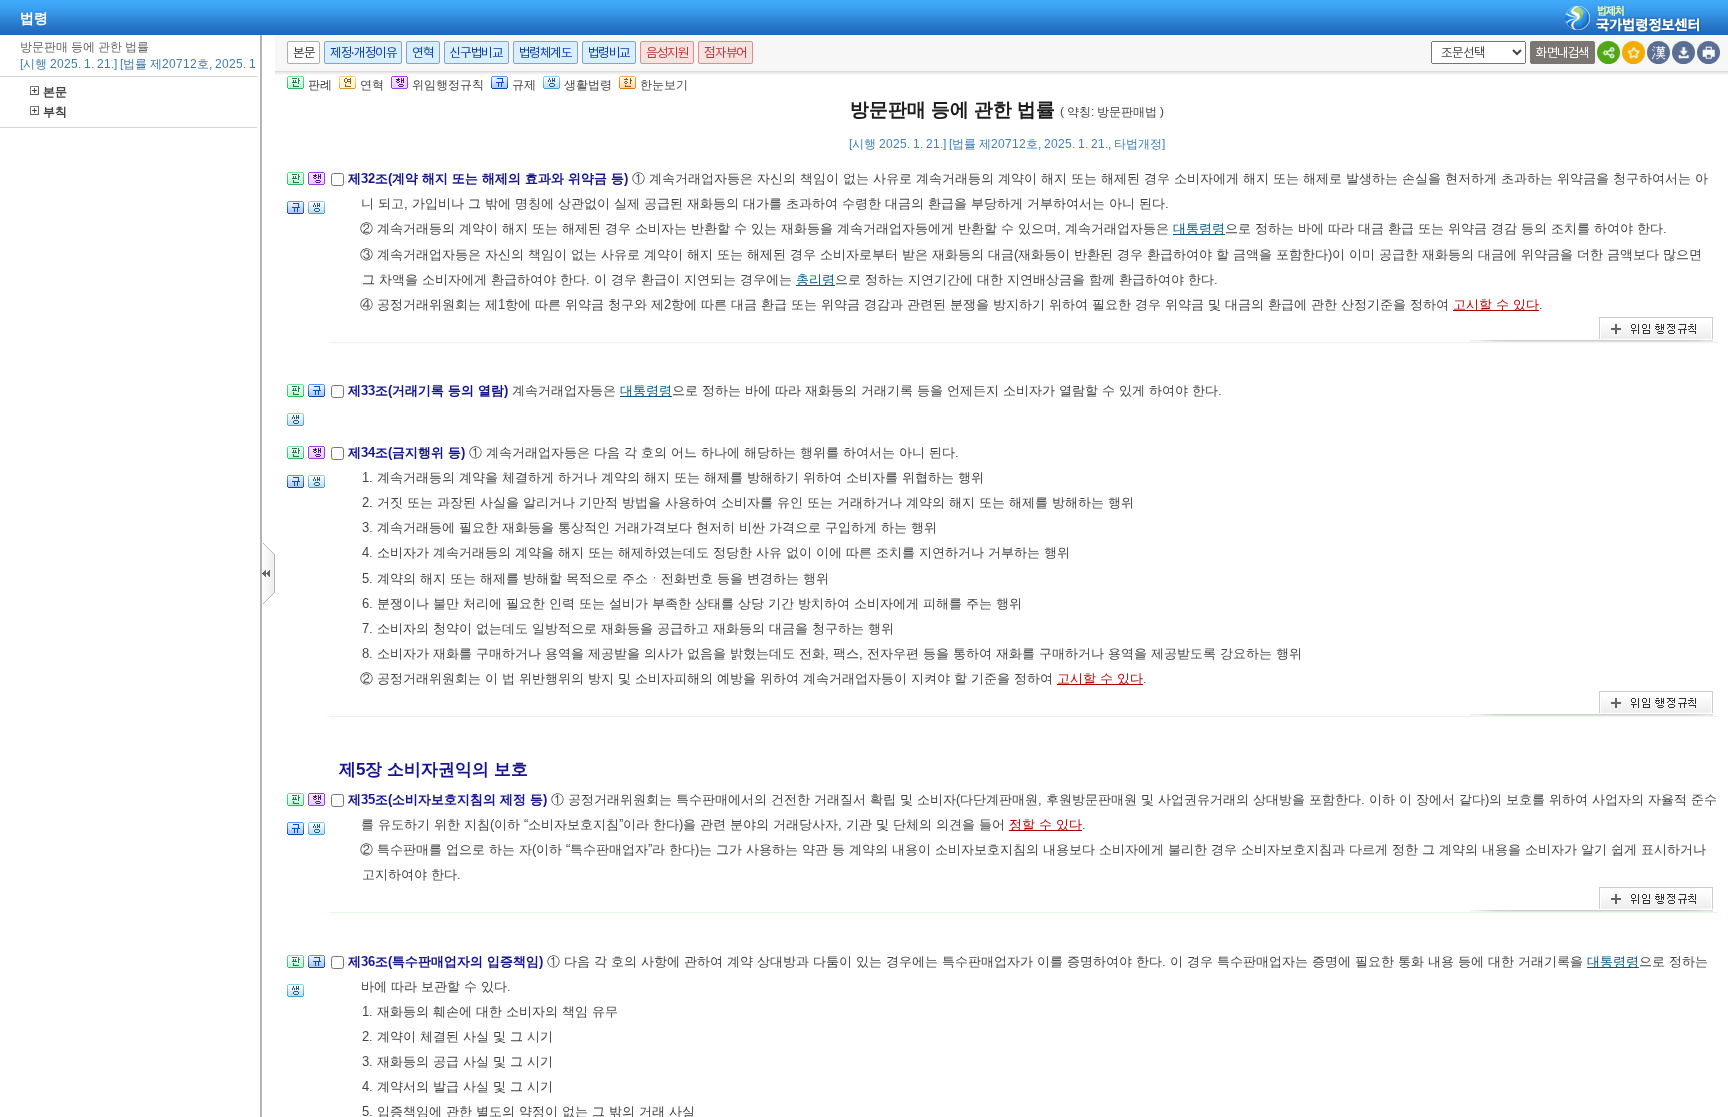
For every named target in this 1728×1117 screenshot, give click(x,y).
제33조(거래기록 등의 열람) (430, 390)
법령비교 (609, 52)
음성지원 (667, 52)
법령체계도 (545, 52)
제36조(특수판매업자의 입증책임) (447, 961)
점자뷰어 (725, 52)
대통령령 (1199, 228)
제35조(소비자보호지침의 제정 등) (449, 799)
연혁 (422, 52)
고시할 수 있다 (1496, 304)
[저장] (1683, 52)
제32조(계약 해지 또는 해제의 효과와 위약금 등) (490, 178)
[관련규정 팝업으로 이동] (295, 213)
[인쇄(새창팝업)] (1708, 52)
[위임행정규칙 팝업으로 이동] (316, 184)
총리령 (815, 279)
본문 (55, 92)
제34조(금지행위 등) (408, 452)
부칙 (55, 112)
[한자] (1658, 52)
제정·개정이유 (363, 52)
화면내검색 (1562, 52)
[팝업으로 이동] (316, 213)
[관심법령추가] (1633, 52)
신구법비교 (476, 52)
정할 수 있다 (1045, 824)
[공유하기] (1608, 52)
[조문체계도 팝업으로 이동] (295, 184)
